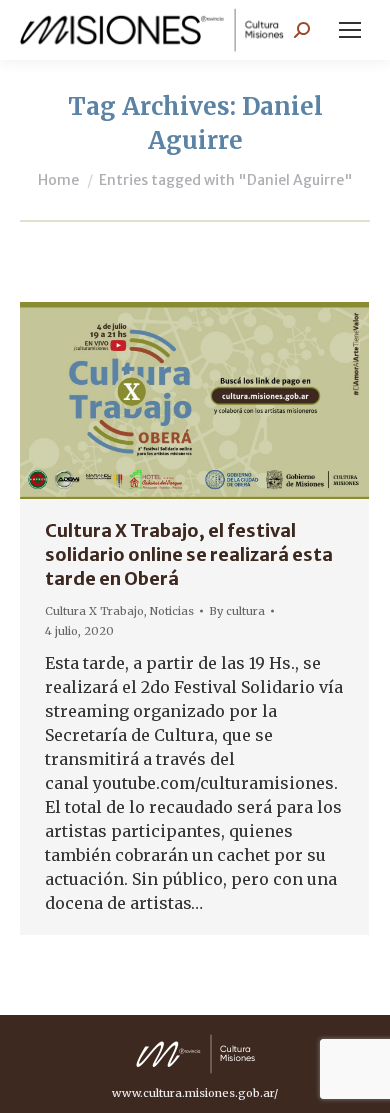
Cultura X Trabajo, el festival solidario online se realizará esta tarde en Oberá (189, 554)
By (237, 611)
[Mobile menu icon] (350, 30)
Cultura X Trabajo (94, 611)
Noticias (172, 611)
